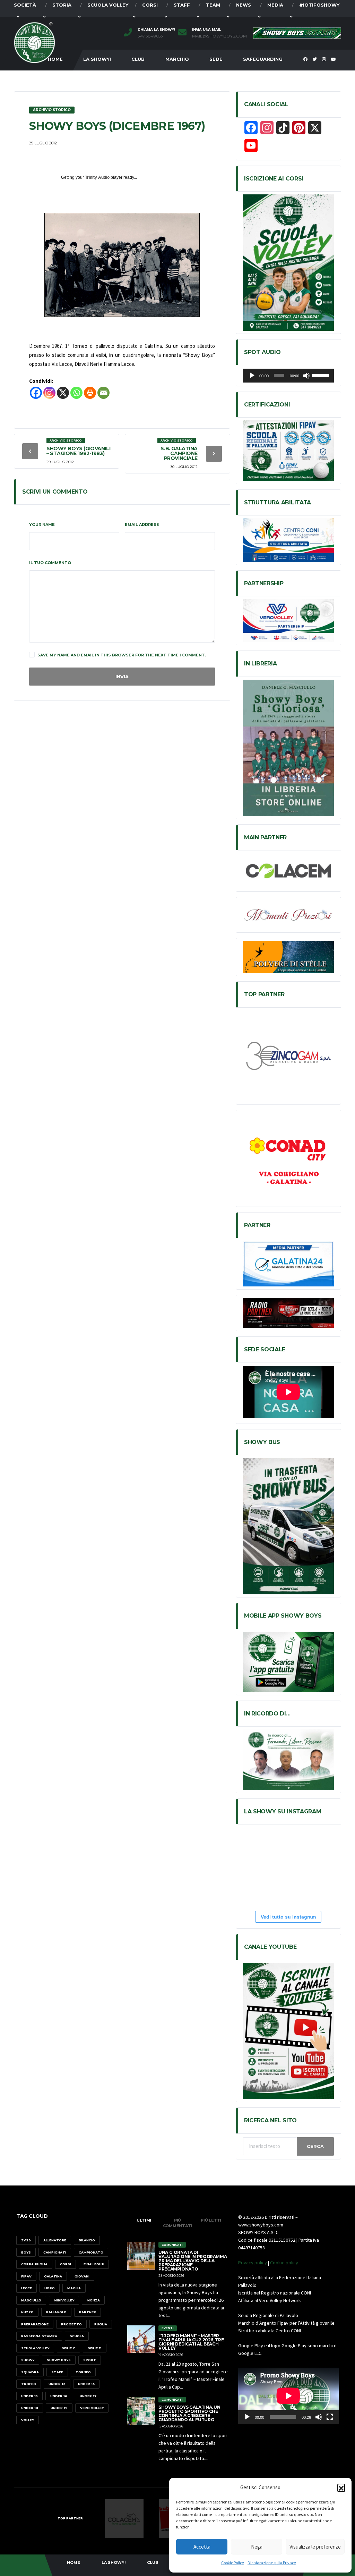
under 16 (59, 2396)
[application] (288, 376)
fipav (26, 2276)
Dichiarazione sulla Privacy (272, 2563)
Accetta (202, 2547)
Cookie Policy (233, 2563)
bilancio (87, 2240)
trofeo (29, 2384)
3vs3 (26, 2240)
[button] (341, 2487)
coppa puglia (34, 2264)
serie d (95, 2348)
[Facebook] (36, 393)
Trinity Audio (97, 177)
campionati (55, 2252)
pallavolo (56, 2312)
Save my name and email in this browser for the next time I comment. (122, 655)
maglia (74, 2288)
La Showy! (97, 59)
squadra (30, 2372)
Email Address (142, 525)
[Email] (103, 393)
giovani (82, 2276)
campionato (91, 2252)
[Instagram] (49, 393)
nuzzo (27, 2312)
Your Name (42, 525)
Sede (216, 59)
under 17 (88, 2396)
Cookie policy (284, 2263)
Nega (257, 2547)
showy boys (59, 2360)
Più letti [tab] (211, 2220)
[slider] (321, 375)
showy (28, 2360)
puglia (101, 2324)
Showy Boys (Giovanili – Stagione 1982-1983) (78, 451)
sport (90, 2360)
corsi (66, 2264)
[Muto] (306, 376)
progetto (71, 2324)
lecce (27, 2288)
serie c (68, 2348)
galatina (53, 2276)
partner (88, 2312)
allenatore (55, 2240)
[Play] (252, 376)
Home (73, 2562)
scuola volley (35, 2348)
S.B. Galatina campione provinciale (179, 453)
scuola (77, 2336)
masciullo (31, 2300)
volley (28, 2420)
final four (94, 2264)
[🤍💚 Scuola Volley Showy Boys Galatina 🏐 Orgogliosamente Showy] (275, 1847)
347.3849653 (150, 36)
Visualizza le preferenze (315, 2547)
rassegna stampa (39, 2336)
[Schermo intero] (330, 2417)
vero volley (92, 2408)
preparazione (35, 2324)
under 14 (86, 2384)
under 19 (59, 2408)
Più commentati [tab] (178, 2223)
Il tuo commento (50, 563)
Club (138, 59)
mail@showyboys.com (219, 36)
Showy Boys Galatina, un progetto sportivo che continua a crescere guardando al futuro (189, 2413)
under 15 (29, 2396)
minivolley (64, 2300)
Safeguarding (263, 59)
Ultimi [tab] (144, 2220)
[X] (63, 393)
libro (50, 2288)
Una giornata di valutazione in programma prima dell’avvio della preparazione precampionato (193, 2261)
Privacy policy (253, 2263)
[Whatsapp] (76, 393)
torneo (83, 2372)
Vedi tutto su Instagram (288, 1917)
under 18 (30, 2408)
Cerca (315, 2146)
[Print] (90, 393)
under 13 (57, 2384)
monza (93, 2300)
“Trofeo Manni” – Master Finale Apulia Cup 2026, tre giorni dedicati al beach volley (191, 2342)
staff (57, 2372)
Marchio (177, 59)
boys (26, 2252)
